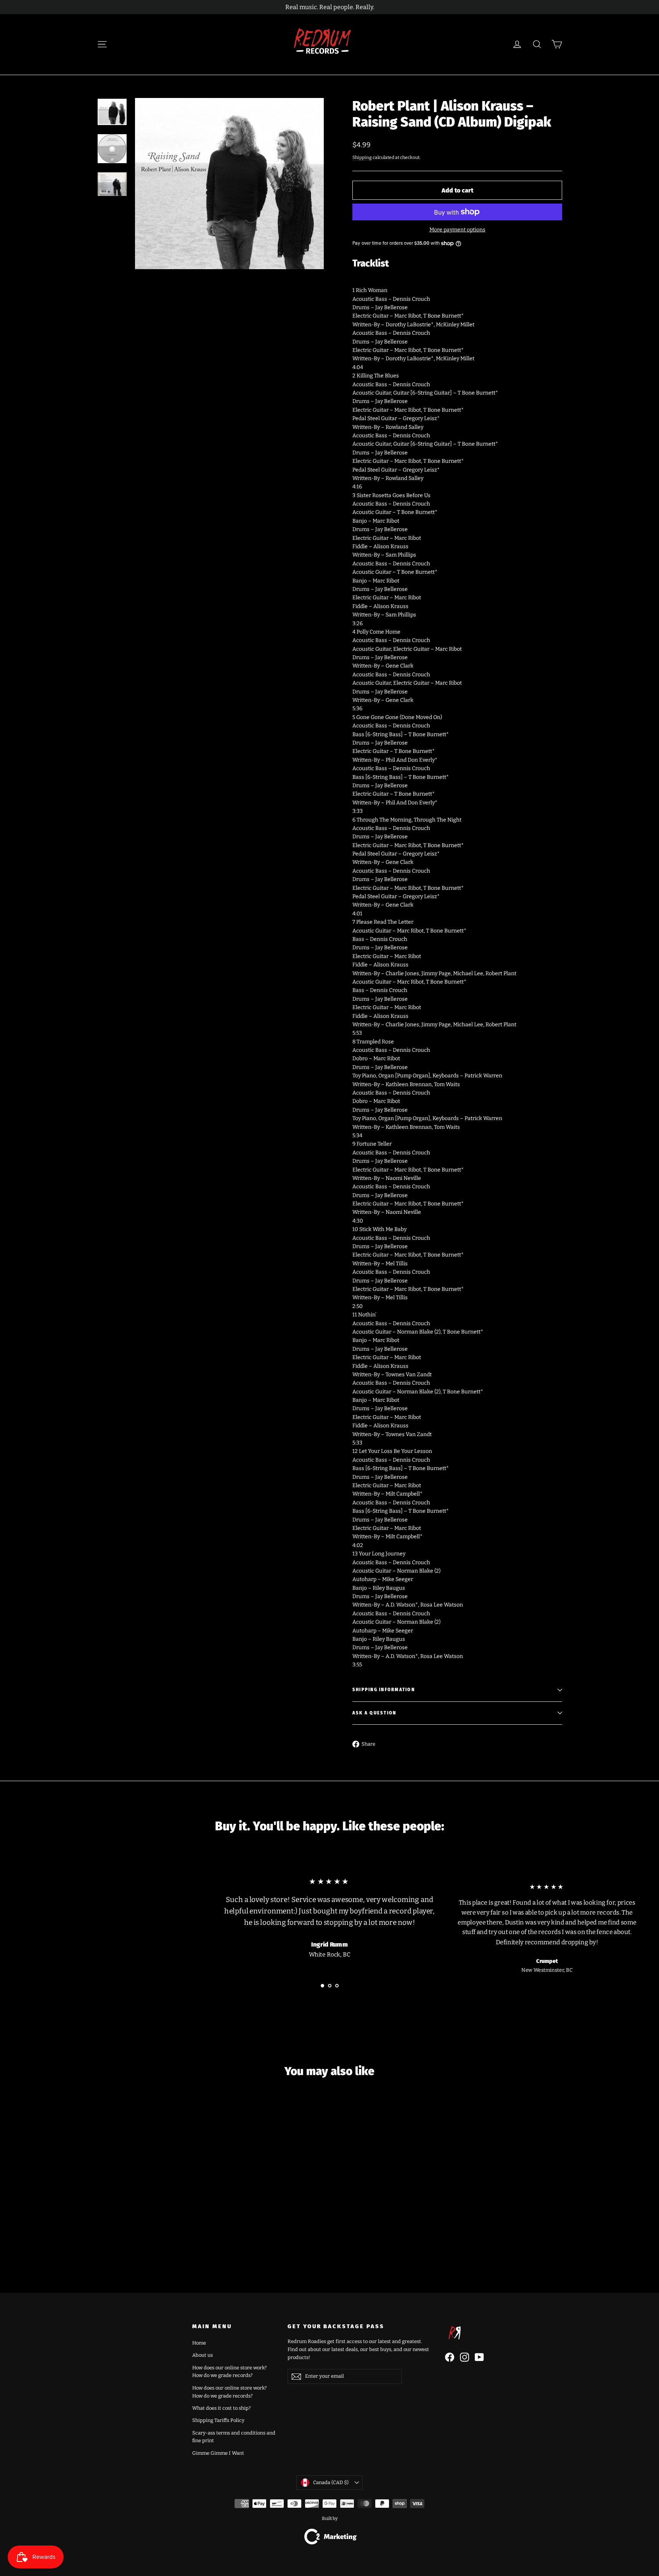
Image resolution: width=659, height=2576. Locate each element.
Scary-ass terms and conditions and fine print (234, 2437)
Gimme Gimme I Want (218, 2453)
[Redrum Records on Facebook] (450, 2357)
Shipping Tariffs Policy (218, 2420)
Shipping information (384, 1690)
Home (199, 2343)
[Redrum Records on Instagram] (465, 2357)
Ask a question (374, 1713)
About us (203, 2355)
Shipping (362, 157)
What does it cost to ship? (221, 2408)
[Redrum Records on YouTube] (479, 2357)
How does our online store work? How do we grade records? (229, 2372)
